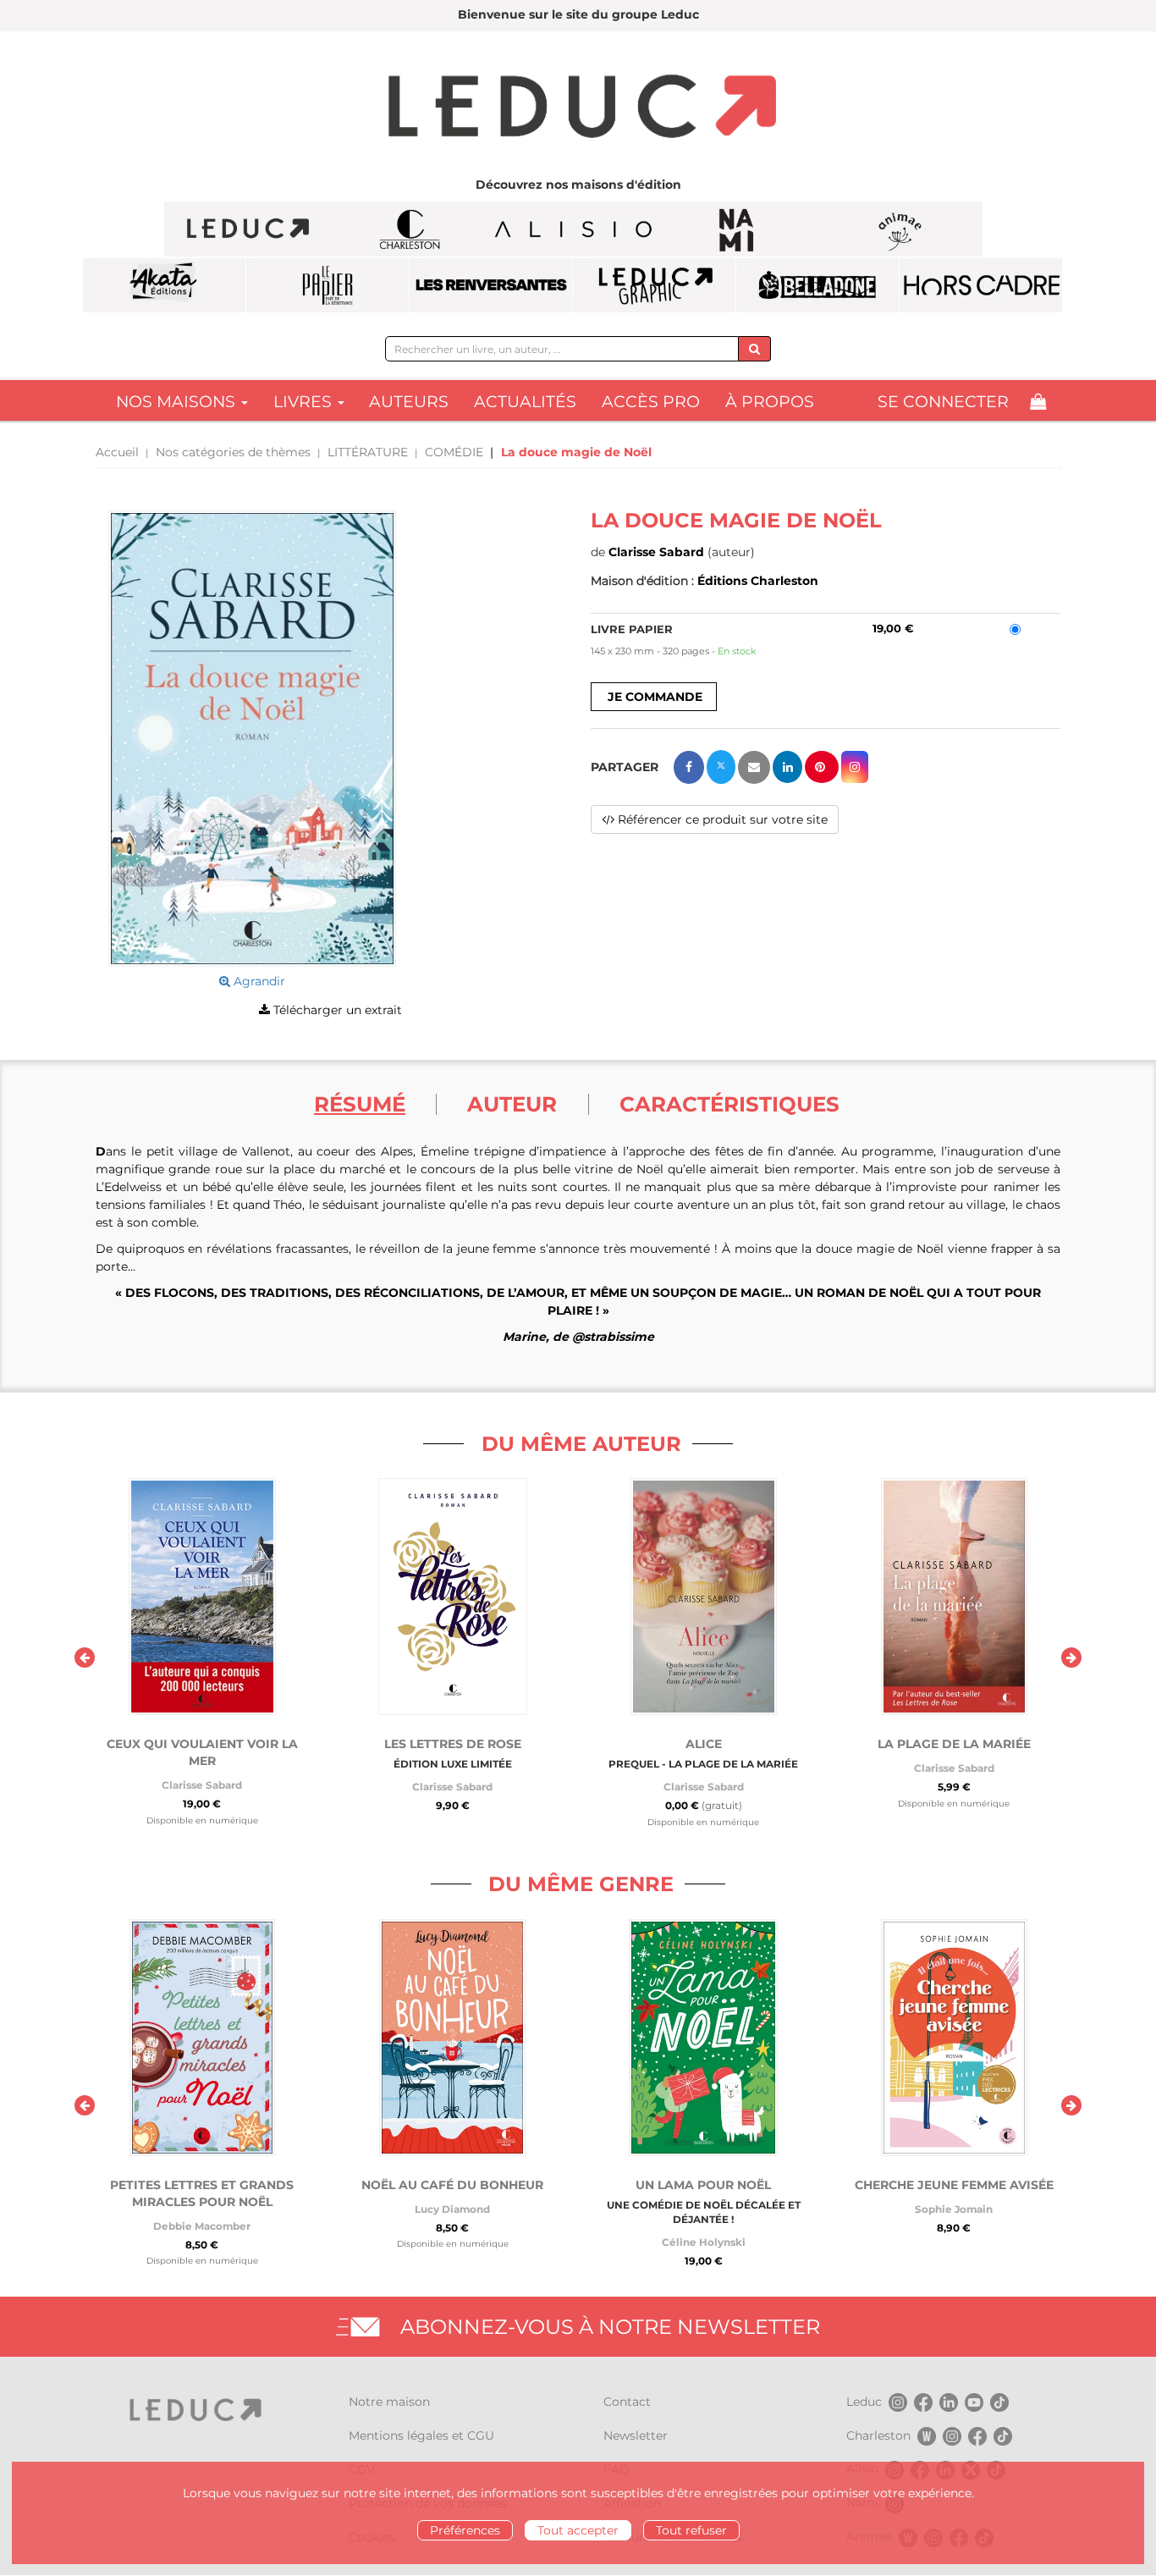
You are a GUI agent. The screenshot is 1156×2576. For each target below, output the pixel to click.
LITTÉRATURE (368, 452)
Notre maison (389, 2402)
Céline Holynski (704, 2242)
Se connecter (943, 402)
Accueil (117, 452)
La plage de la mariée (954, 1744)
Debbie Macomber (202, 2226)
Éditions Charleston (758, 581)
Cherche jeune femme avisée (954, 2185)
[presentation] (85, 1658)
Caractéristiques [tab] (729, 1104)
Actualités (525, 402)
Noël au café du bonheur (452, 2185)
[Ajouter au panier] (654, 697)
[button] (252, 739)
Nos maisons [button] (178, 402)
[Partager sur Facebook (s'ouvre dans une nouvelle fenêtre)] (689, 767)
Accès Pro (651, 402)
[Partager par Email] (754, 767)
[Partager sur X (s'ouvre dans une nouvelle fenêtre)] (721, 767)
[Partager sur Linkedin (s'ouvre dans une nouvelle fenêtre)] (787, 767)
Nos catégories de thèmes (233, 452)
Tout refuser (691, 2530)
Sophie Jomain (954, 2209)
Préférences (465, 2530)
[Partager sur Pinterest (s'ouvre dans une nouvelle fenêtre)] (822, 767)
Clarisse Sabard (656, 552)
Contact (627, 2402)
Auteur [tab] (512, 1104)
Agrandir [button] (258, 981)
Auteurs (409, 402)
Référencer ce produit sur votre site (721, 819)
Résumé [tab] (360, 1104)
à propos (770, 402)
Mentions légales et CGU (421, 2435)
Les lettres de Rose (453, 1744)
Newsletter (636, 2435)
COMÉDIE (454, 452)
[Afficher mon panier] (1038, 402)
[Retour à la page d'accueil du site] (578, 108)
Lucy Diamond (452, 2209)
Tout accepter (578, 2530)
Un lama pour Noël (703, 2185)
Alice (704, 1744)
